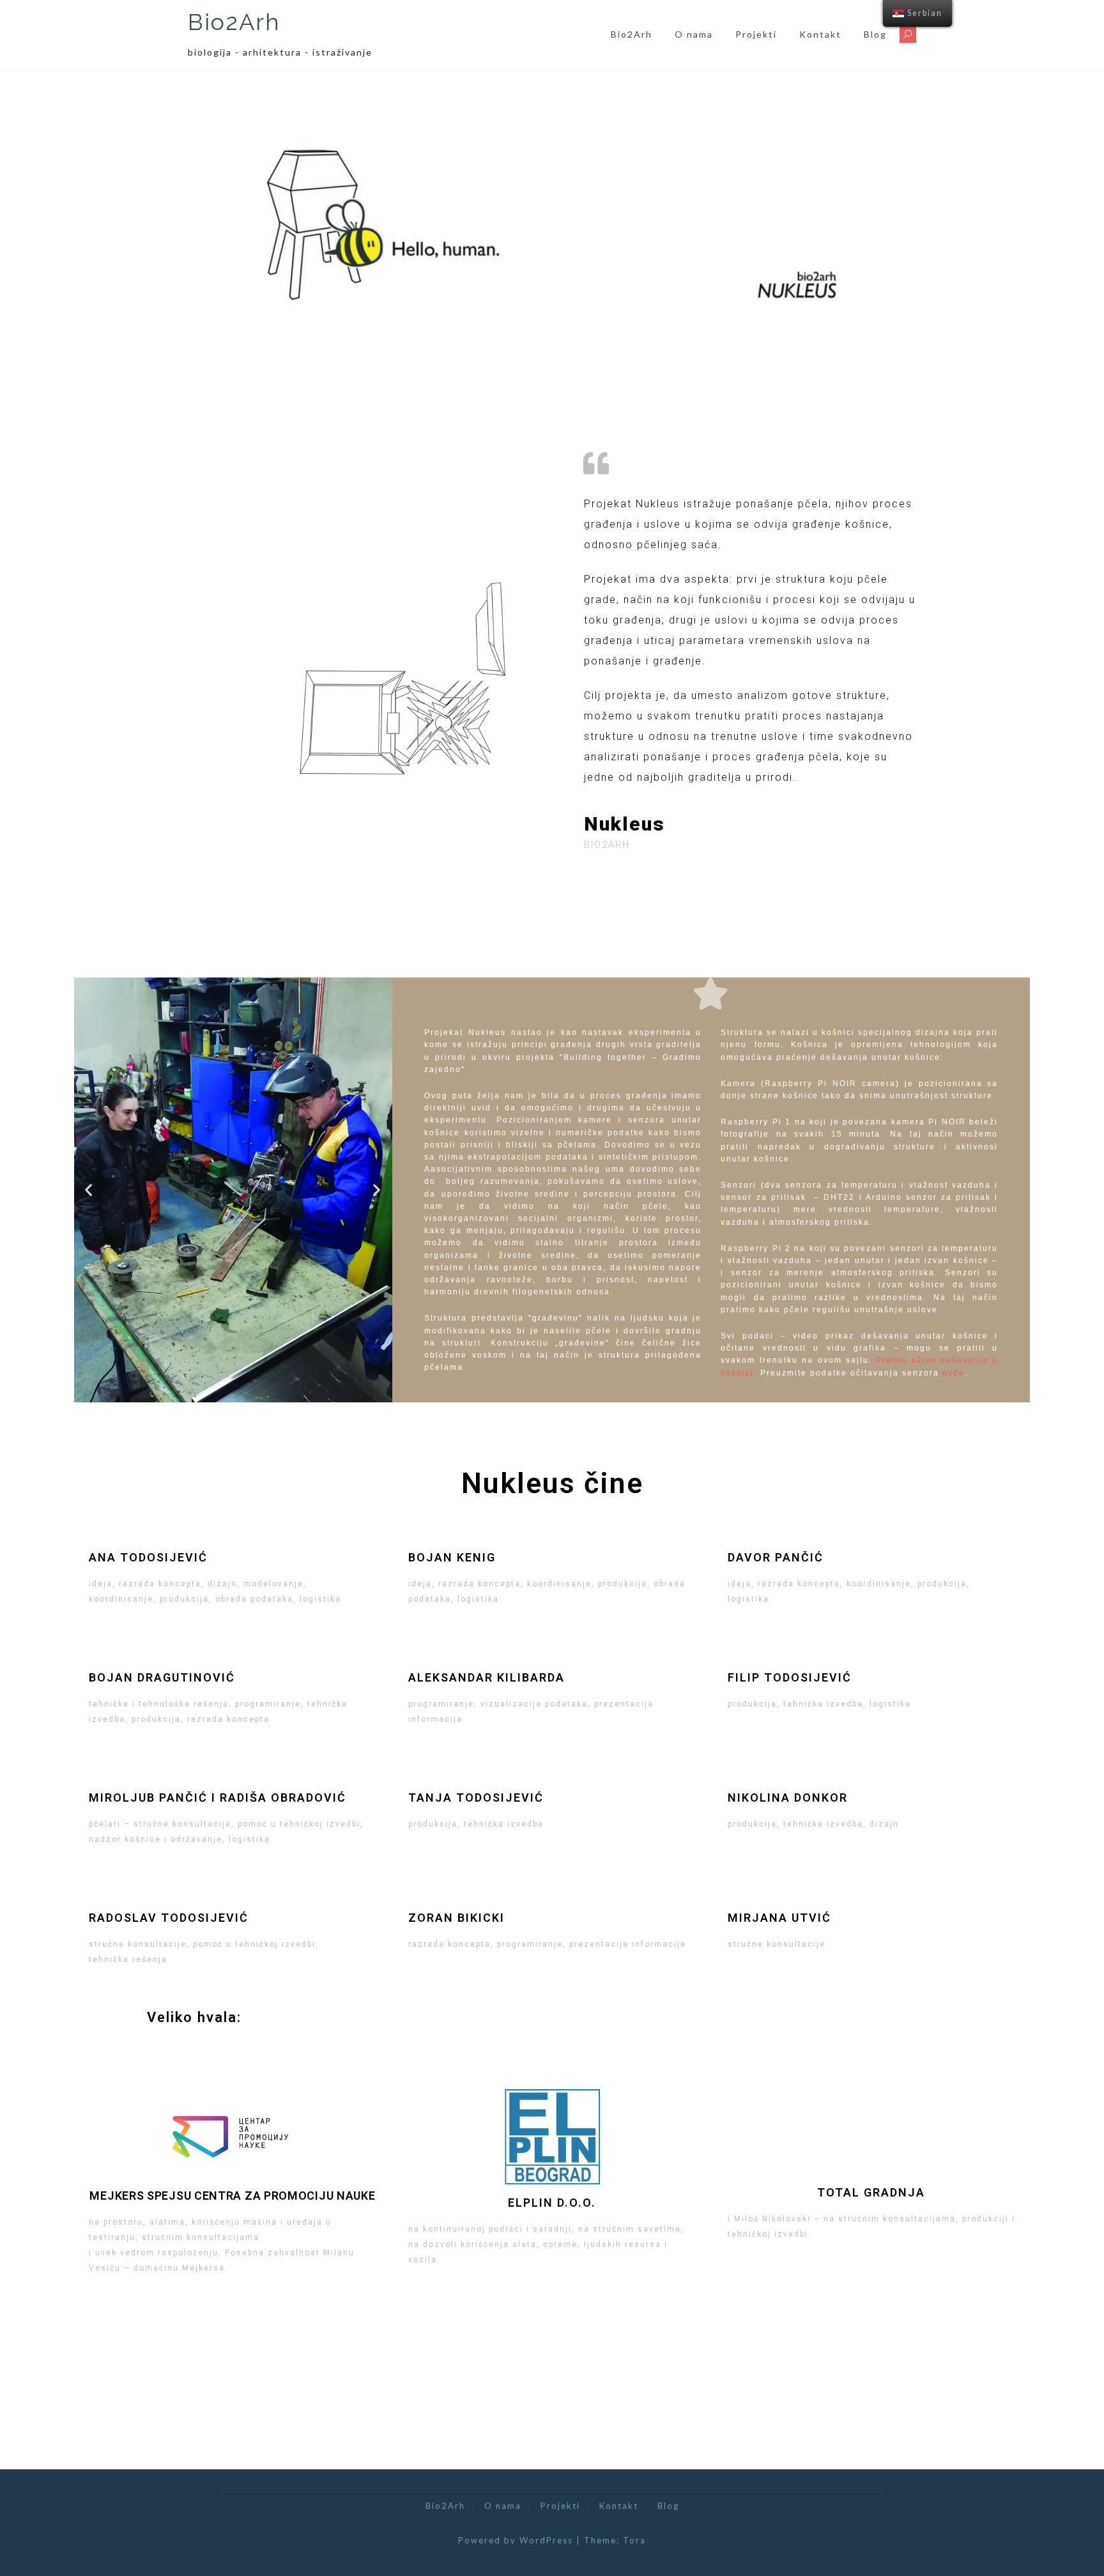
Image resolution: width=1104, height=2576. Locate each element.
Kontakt (820, 34)
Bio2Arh (234, 22)
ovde (954, 1373)
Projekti (756, 34)
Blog (875, 34)
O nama (694, 34)
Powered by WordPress (516, 2540)
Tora (634, 2540)
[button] (89, 1190)
